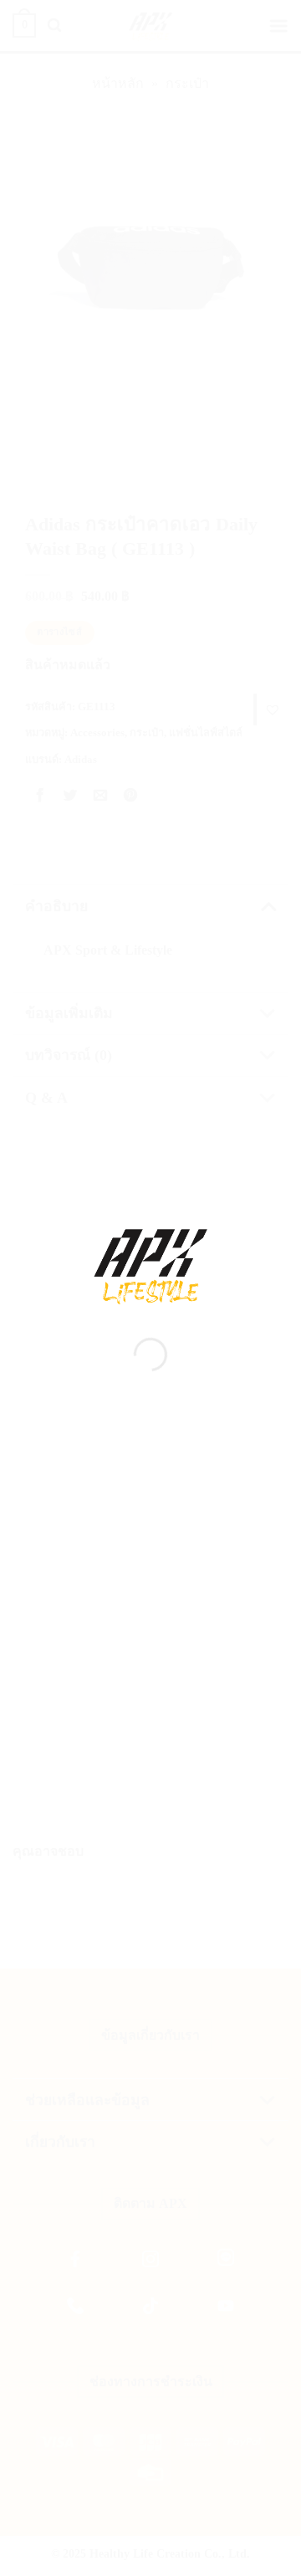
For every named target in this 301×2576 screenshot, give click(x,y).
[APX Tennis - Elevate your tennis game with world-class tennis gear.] (150, 1267)
